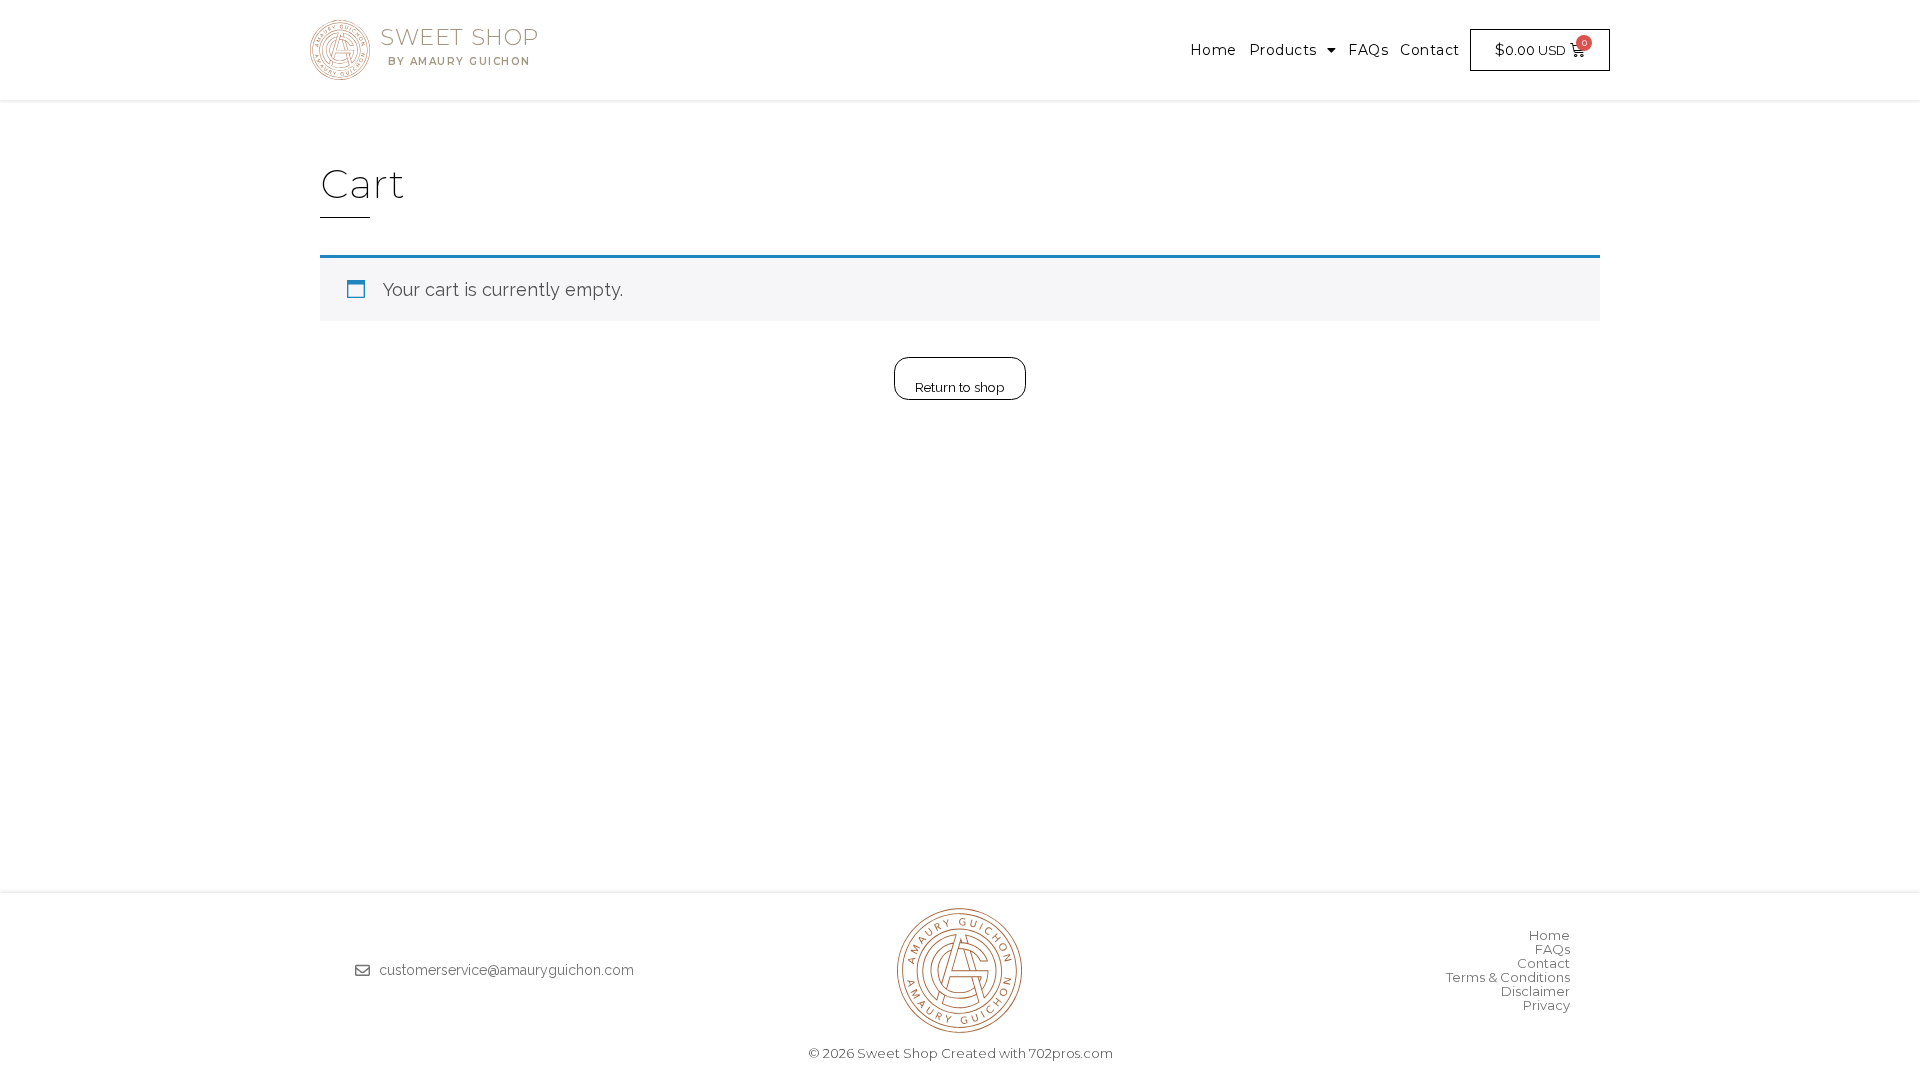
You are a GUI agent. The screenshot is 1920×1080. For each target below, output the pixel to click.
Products (1283, 50)
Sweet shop (459, 46)
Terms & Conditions (1508, 977)
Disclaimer (1535, 991)
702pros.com (1071, 1053)
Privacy (1546, 1005)
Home (1213, 50)
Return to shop (960, 387)
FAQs (1368, 50)
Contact (1430, 50)
